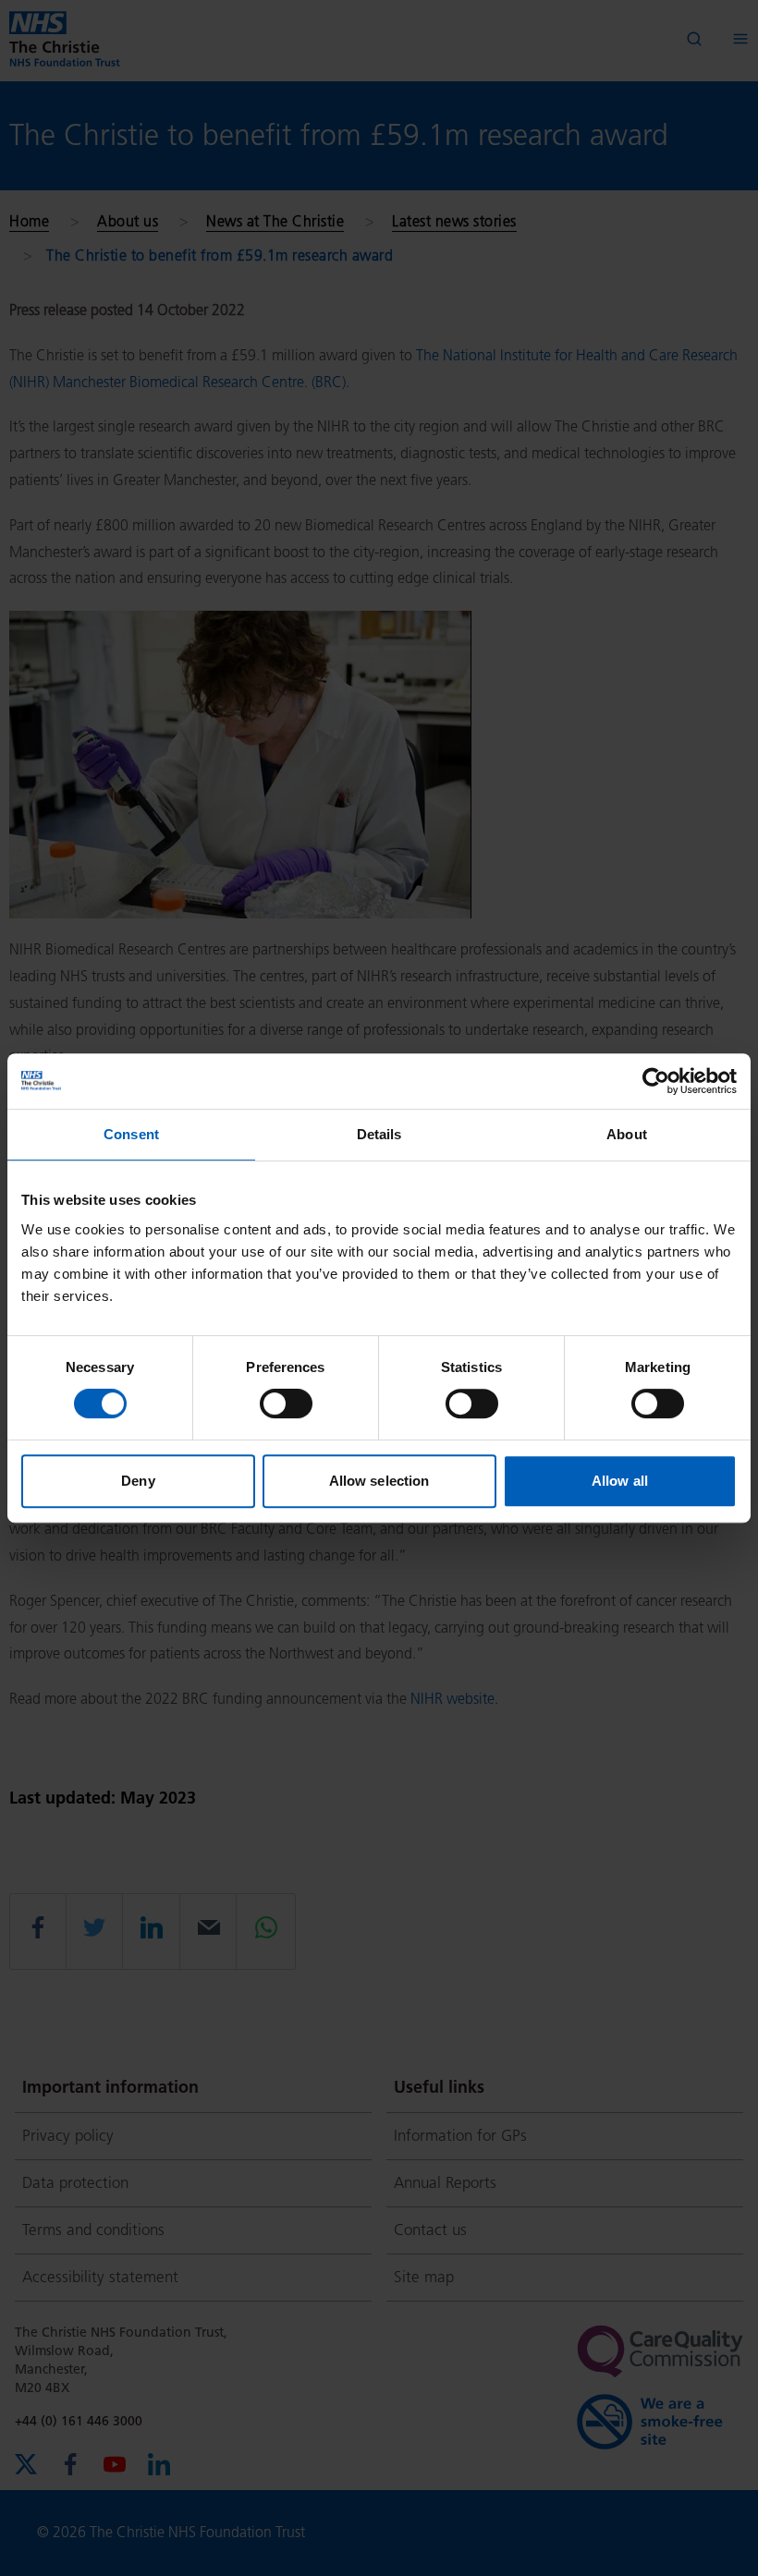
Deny (138, 1481)
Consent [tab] (131, 1134)
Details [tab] (379, 1134)
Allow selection (379, 1481)
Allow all (620, 1481)
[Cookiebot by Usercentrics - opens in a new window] (656, 1081)
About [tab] (627, 1134)
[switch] (286, 1403)
